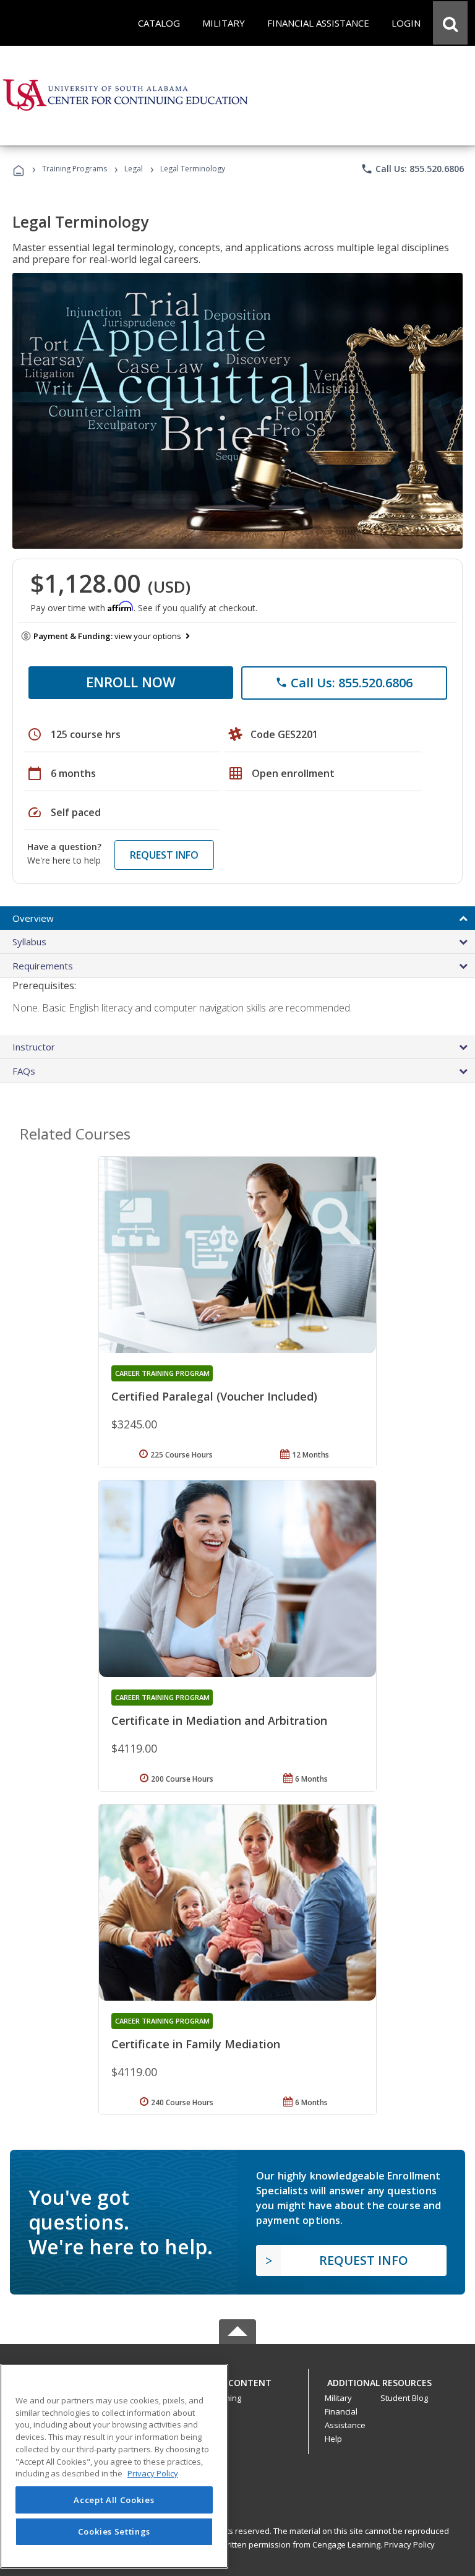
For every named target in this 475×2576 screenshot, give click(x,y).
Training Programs (75, 169)
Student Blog (404, 2398)
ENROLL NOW (131, 682)
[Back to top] (237, 2380)
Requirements (43, 966)
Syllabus (29, 942)
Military (338, 2398)
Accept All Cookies (114, 2500)
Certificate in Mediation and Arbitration (219, 1720)
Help (333, 2439)
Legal (134, 169)
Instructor (34, 1047)
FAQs (24, 1071)
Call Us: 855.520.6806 (412, 169)
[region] (114, 2466)
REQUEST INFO (164, 855)
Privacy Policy (409, 2544)
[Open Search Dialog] (450, 23)
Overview (33, 918)
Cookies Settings (114, 2531)
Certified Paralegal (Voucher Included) (214, 1396)
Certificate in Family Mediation (196, 2044)
